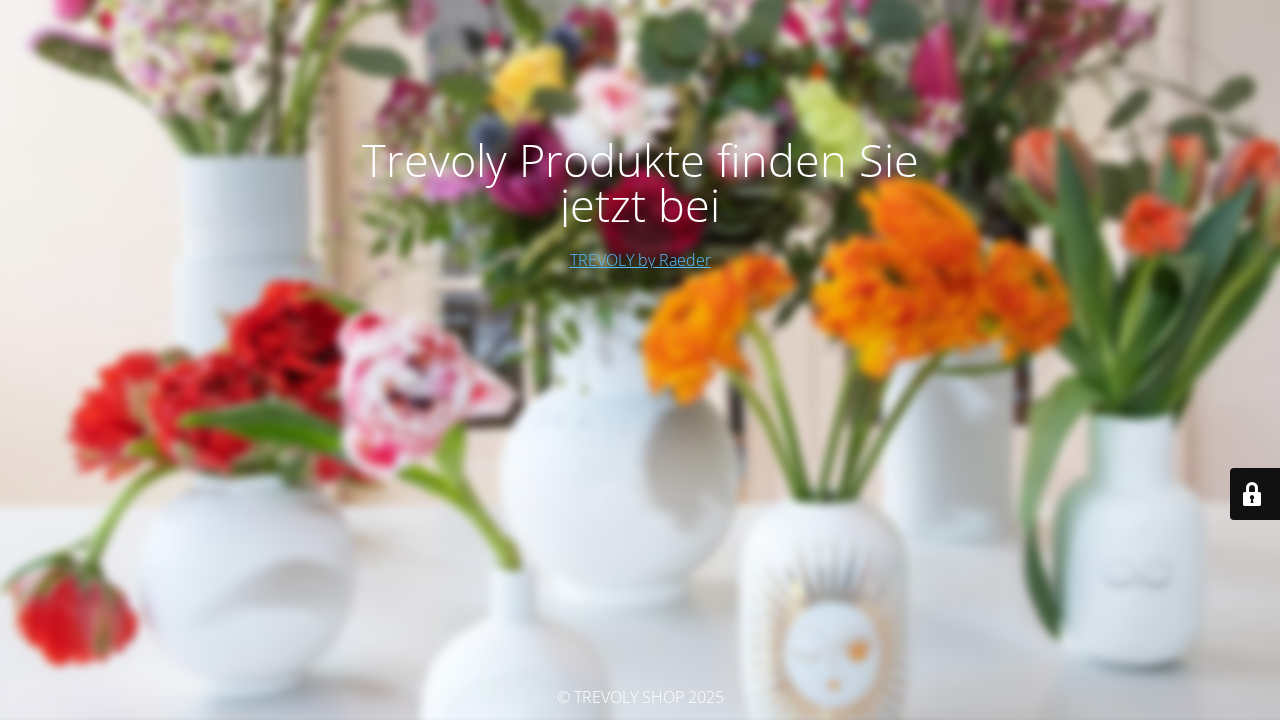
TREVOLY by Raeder (640, 260)
